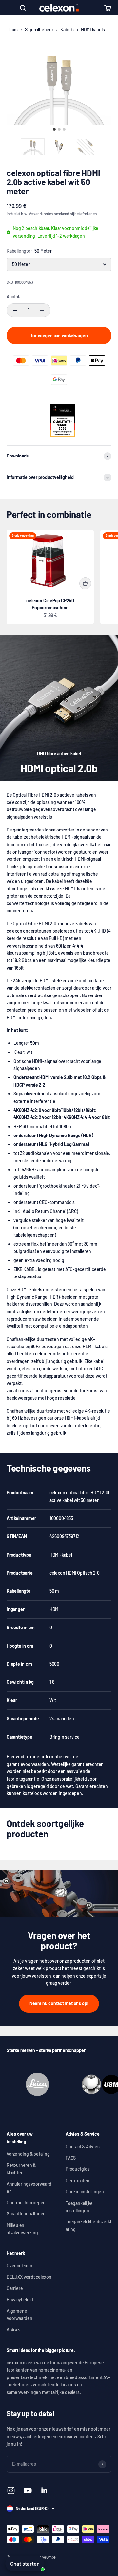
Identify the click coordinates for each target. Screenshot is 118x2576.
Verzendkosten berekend (49, 214)
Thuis (12, 29)
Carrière (15, 2288)
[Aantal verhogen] (42, 310)
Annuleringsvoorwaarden (29, 2187)
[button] (33, 147)
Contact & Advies (83, 2147)
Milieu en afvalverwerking (22, 2229)
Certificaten (77, 2180)
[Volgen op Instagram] (11, 2490)
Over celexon (19, 2266)
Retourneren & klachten (21, 2169)
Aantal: (14, 297)
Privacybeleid (20, 2299)
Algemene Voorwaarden (20, 2315)
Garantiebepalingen (26, 2214)
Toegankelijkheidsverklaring (88, 2225)
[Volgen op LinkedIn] (44, 2490)
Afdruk (13, 2329)
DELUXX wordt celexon (29, 2277)
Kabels (67, 29)
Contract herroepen (26, 2202)
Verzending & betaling (28, 2154)
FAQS (71, 2158)
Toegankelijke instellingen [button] (79, 2207)
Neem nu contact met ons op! (59, 2003)
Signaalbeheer (39, 29)
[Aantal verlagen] (15, 310)
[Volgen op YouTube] (28, 2490)
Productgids (78, 2169)
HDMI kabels (93, 29)
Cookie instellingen (85, 2192)
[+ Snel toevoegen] (85, 583)
